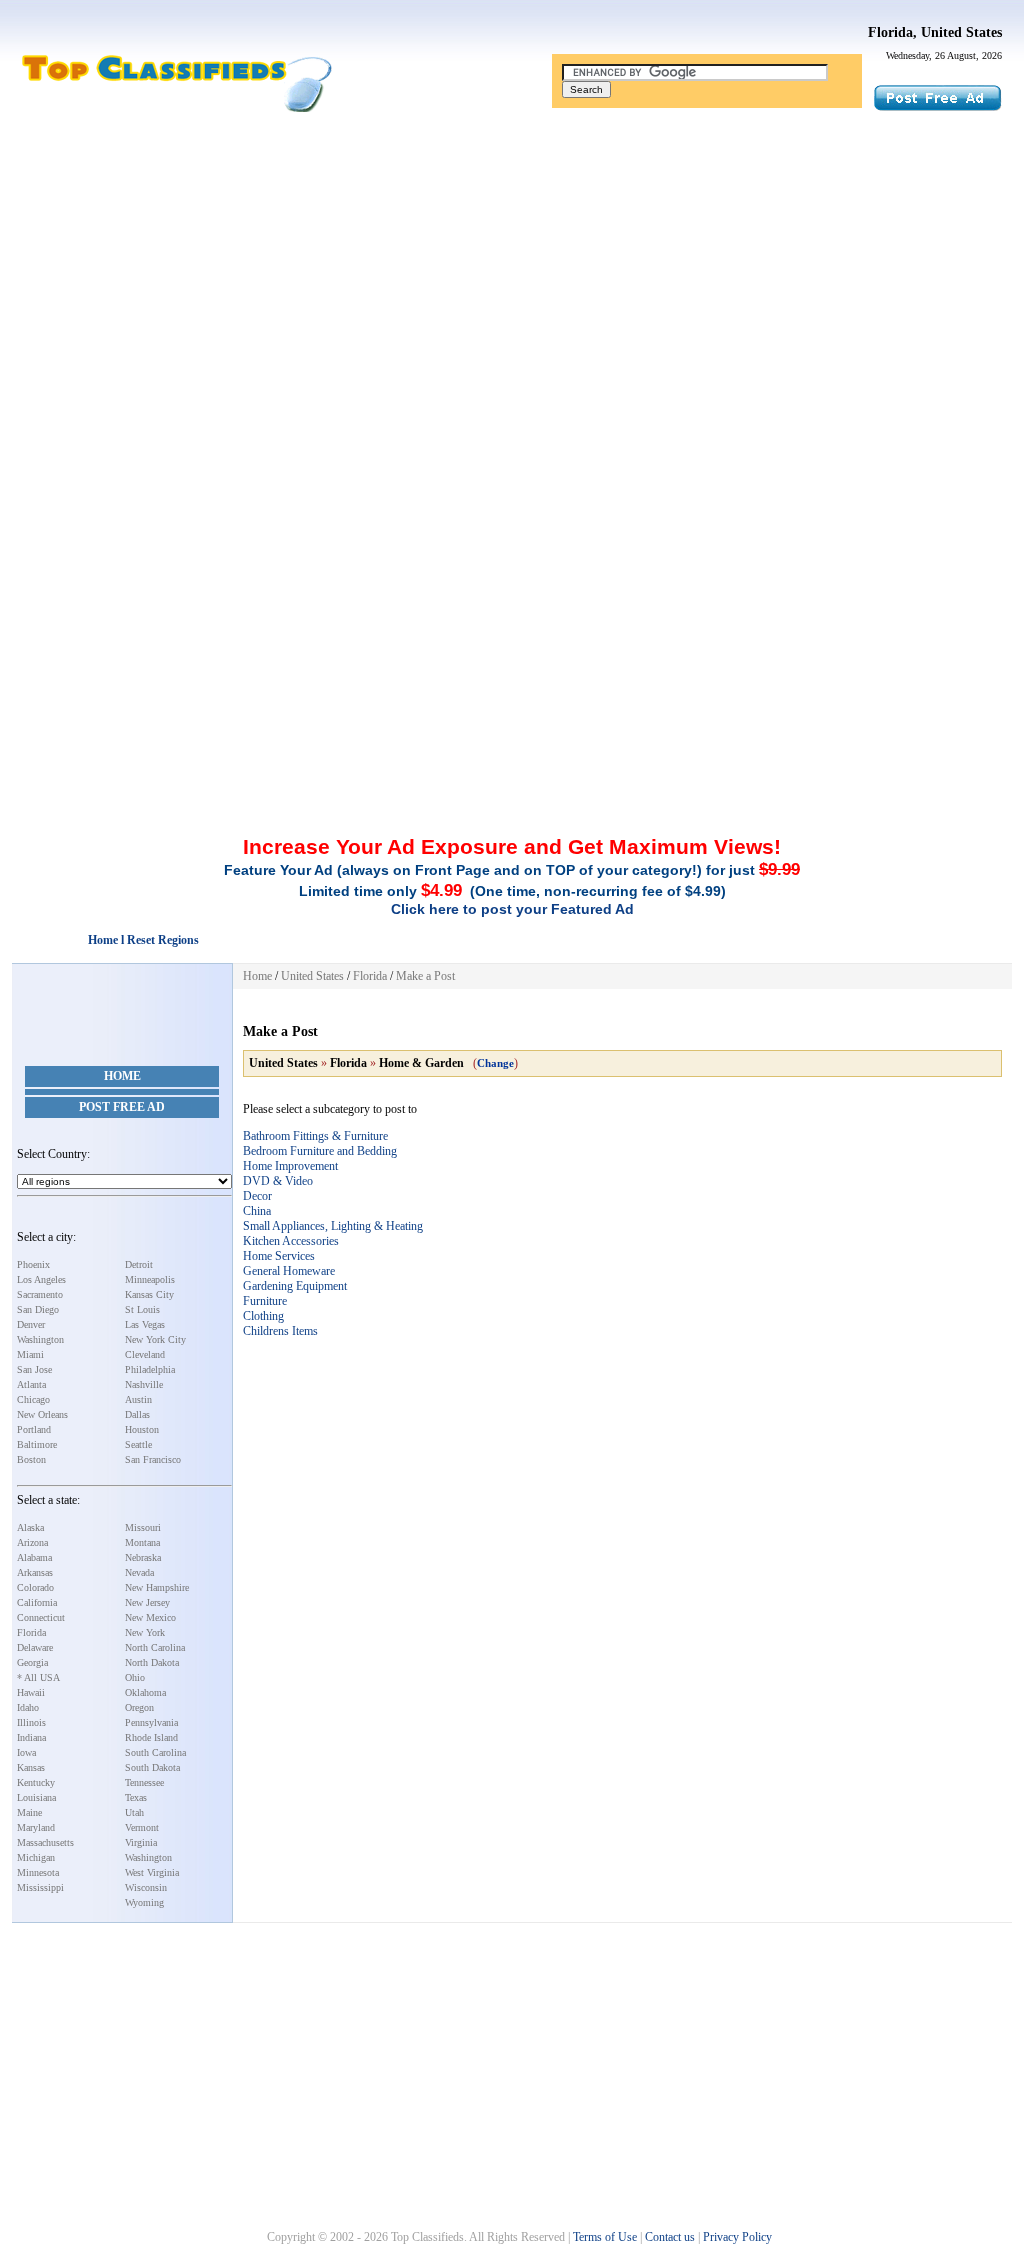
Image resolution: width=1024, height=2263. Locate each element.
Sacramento (40, 1294)
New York (145, 1632)
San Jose (34, 1369)
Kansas (31, 1767)
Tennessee (144, 1782)
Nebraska (143, 1557)
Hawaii (31, 1692)
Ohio (135, 1677)
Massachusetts (45, 1842)
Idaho (28, 1707)
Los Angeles (41, 1279)
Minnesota (38, 1872)
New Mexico (150, 1617)
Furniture (265, 1301)
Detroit (139, 1264)
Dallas (137, 1414)
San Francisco (153, 1459)
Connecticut (41, 1617)
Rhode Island (151, 1737)
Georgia (32, 1662)
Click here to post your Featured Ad (512, 909)
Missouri (143, 1527)
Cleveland (145, 1354)
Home (122, 1076)
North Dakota (152, 1662)
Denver (31, 1324)
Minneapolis (150, 1279)
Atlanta (31, 1384)
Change (495, 1063)
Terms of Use (605, 2237)
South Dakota (152, 1767)
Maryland (36, 1827)
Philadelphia (150, 1369)
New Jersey (147, 1602)
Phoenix (33, 1264)
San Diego (38, 1309)
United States (312, 976)
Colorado (35, 1587)
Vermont (142, 1827)
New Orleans (42, 1414)
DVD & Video (278, 1181)
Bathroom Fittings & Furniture (315, 1136)
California (37, 1602)
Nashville (144, 1384)
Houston (142, 1429)
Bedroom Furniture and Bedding (320, 1151)
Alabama (34, 1557)
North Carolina (155, 1647)
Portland (34, 1429)
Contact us (670, 2237)
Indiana (31, 1737)
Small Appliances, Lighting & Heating (333, 1226)
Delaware (35, 1647)
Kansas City (149, 1294)
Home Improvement (290, 1166)
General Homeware (289, 1271)
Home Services (279, 1256)
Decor (257, 1196)
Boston (31, 1459)
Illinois (31, 1722)
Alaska (30, 1527)
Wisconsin (146, 1887)
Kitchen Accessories (291, 1241)
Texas (136, 1797)
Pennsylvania (151, 1722)
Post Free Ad (122, 1107)
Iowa (26, 1752)
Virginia (141, 1842)
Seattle (138, 1444)
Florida (31, 1632)
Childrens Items (280, 1331)
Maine (29, 1812)
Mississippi (40, 1887)
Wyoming (144, 1902)
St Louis (142, 1309)
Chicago (33, 1399)
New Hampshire (157, 1587)
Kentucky (36, 1782)
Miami (30, 1354)
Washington (40, 1339)
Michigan (36, 1857)
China (257, 1211)
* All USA (38, 1677)
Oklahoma (145, 1692)
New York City (155, 1339)
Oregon (139, 1707)
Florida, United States (935, 32)
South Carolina (155, 1752)
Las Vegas (145, 1324)
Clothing (263, 1316)
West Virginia (152, 1872)
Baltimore (37, 1444)
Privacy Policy (737, 2237)
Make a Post (425, 976)
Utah (134, 1812)
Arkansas (35, 1572)
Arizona (32, 1542)
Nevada (139, 1572)
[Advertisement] (512, 273)
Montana (142, 1542)
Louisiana (36, 1797)
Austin (138, 1399)
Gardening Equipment (295, 1286)
